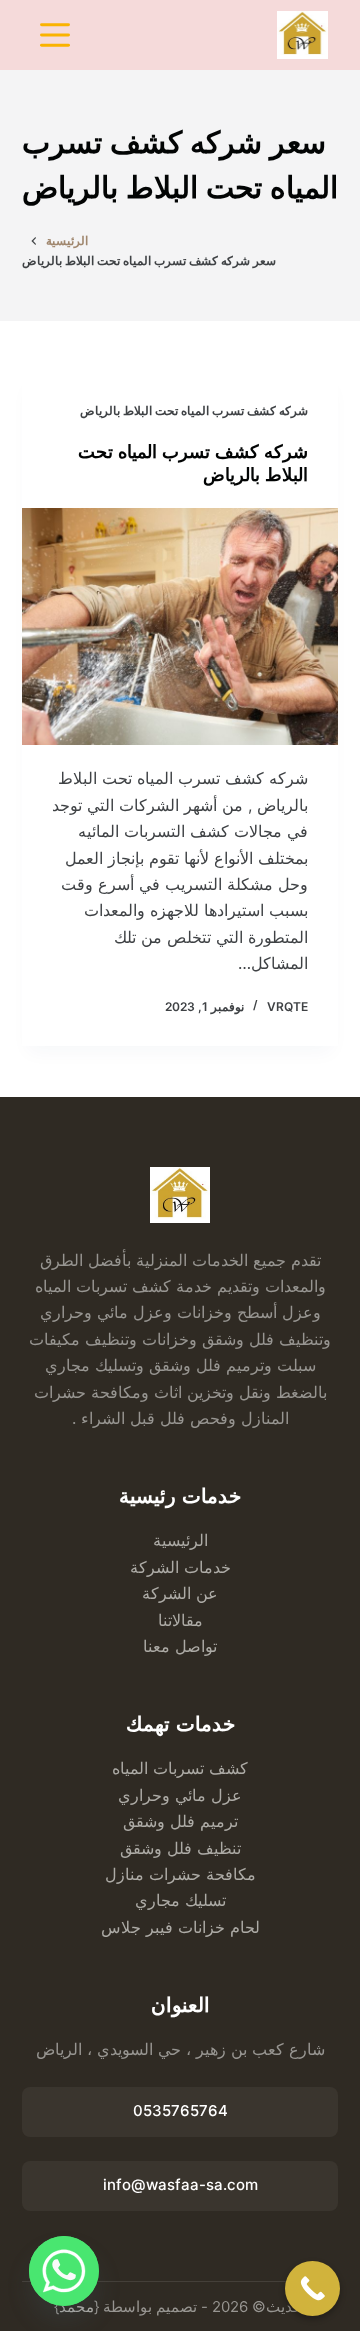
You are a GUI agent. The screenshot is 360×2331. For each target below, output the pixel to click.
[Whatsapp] (64, 2271)
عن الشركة (180, 1593)
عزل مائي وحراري (180, 1795)
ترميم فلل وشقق (180, 1821)
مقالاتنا (180, 1620)
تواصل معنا (180, 1646)
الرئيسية (180, 1540)
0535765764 (180, 2110)
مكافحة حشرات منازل (180, 1874)
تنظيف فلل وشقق (180, 1848)
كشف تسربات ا (196, 1768)
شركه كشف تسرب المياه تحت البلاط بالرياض (194, 410)
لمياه (128, 1768)
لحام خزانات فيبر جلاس (180, 1927)
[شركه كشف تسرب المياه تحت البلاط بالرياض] (180, 627)
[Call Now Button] (312, 2288)
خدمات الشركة (180, 1567)
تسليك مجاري (180, 1900)
